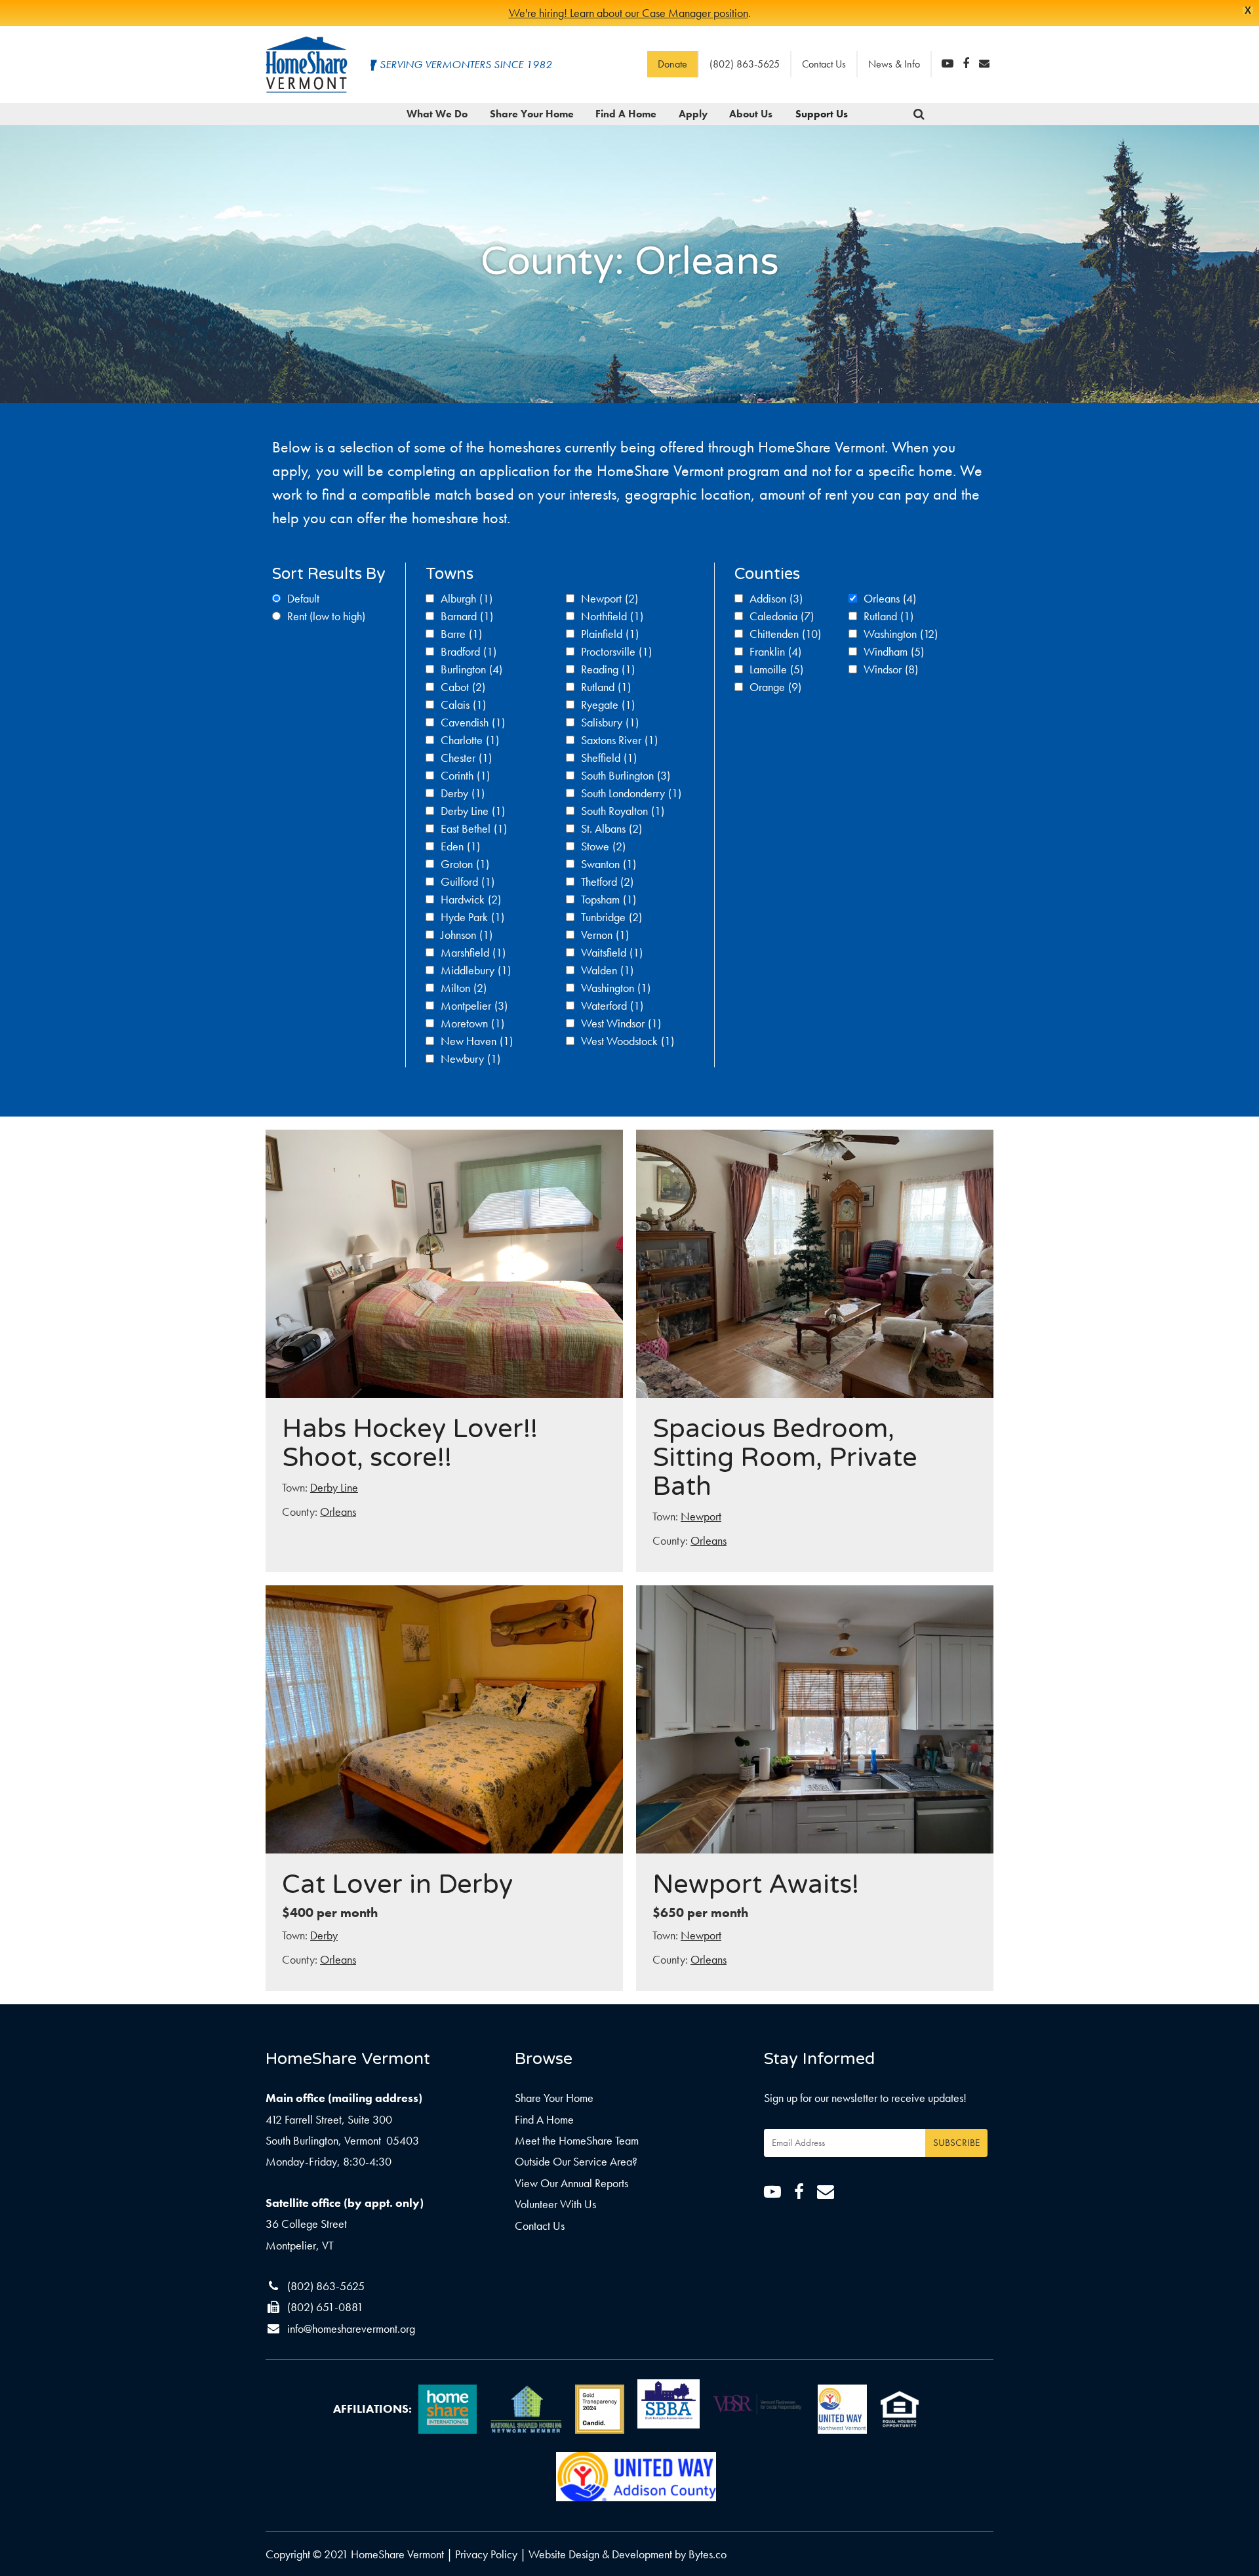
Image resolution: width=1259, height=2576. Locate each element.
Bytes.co (708, 2554)
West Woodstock (628, 1041)
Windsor (891, 669)
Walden (607, 970)
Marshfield (473, 952)
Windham (894, 651)
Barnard (467, 616)
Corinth (465, 775)
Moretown (472, 1023)
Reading (608, 669)
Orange (775, 687)
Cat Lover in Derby (397, 1884)
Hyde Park (472, 917)
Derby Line (473, 811)
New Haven (477, 1041)
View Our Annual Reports (571, 2183)
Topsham (609, 899)
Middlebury (476, 970)
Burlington (471, 669)
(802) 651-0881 (325, 2307)
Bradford (469, 651)
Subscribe (956, 2143)
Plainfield (610, 634)
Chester (466, 758)
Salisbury (610, 722)
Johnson (467, 935)
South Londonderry (631, 793)
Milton (464, 988)
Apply (693, 114)
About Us (751, 114)
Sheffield (609, 758)
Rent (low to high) (326, 616)
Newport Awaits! (756, 1884)
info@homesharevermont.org (351, 2328)
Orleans (890, 598)
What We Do (437, 114)
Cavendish (473, 722)
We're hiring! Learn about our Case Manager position (629, 13)
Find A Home (544, 2119)
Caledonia (782, 616)
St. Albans (611, 828)
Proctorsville (616, 651)
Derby (463, 793)
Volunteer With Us (555, 2204)
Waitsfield (612, 952)
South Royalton (623, 811)
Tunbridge (611, 917)
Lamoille (776, 669)
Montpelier (474, 1005)
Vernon (605, 935)
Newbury (470, 1059)
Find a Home (626, 114)
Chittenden (785, 634)
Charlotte (470, 740)
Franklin (775, 651)
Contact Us (824, 64)
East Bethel (474, 828)
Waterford (612, 1005)
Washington (616, 988)
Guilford (468, 882)
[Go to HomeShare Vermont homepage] (307, 65)
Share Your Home (532, 114)
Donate (672, 64)
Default (303, 598)
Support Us (822, 114)
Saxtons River (619, 740)
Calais (463, 704)
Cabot (463, 687)
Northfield (612, 616)
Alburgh (467, 598)
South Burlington (626, 775)
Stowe (603, 846)
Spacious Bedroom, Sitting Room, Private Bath (785, 1457)
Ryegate (608, 704)
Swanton (609, 864)
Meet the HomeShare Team (577, 2140)
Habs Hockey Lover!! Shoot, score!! (410, 1443)
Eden (460, 846)
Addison (776, 598)
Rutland (606, 687)
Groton (465, 864)
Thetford (607, 882)
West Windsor (621, 1023)
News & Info (894, 64)
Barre (461, 634)
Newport (610, 598)
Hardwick (471, 899)
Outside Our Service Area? (576, 2161)
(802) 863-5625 (745, 64)
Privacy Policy (486, 2554)
